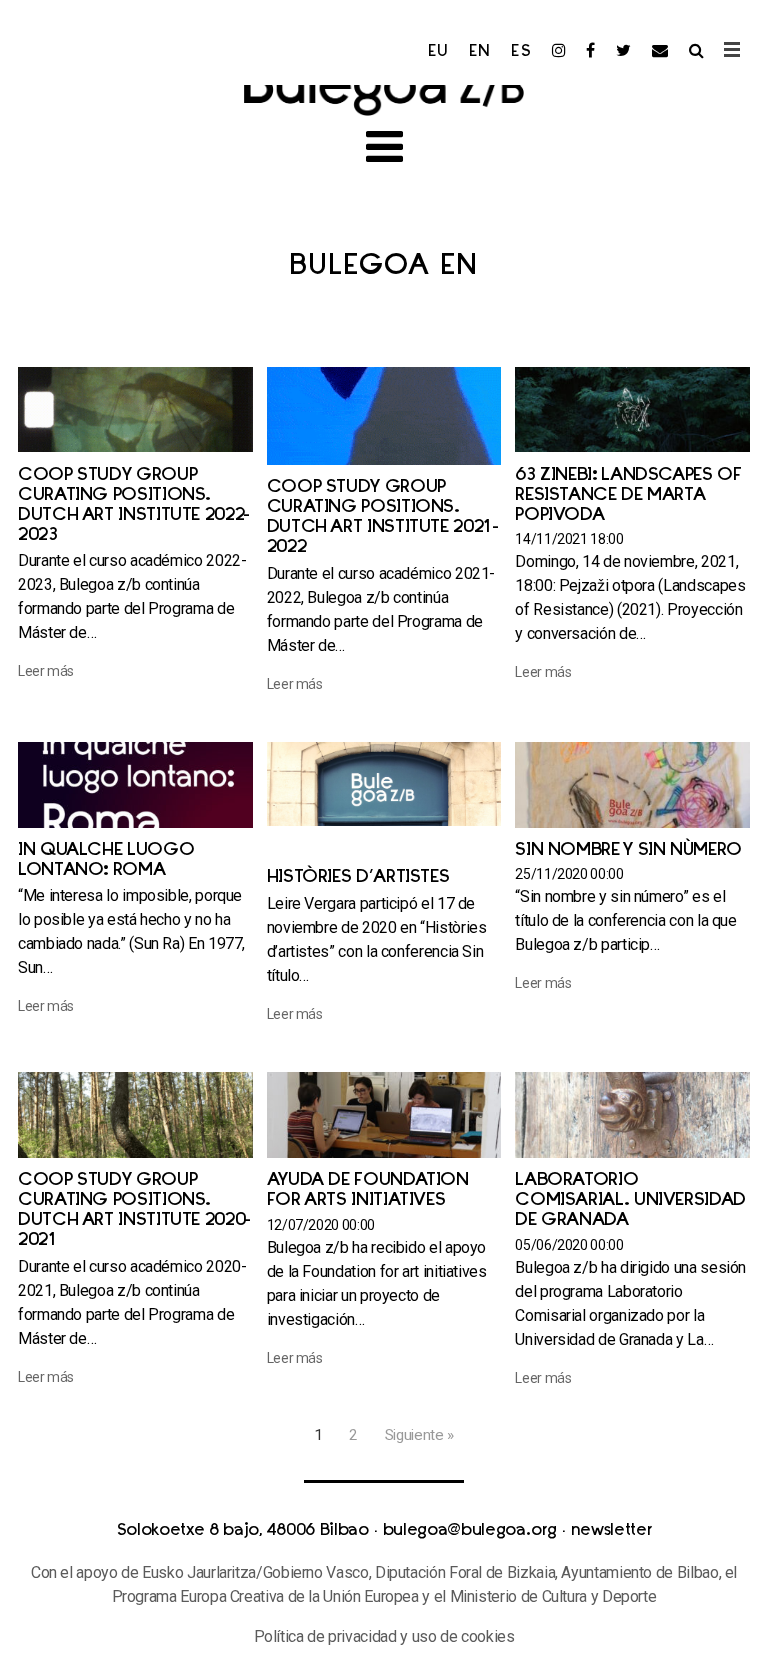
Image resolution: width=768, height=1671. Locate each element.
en (480, 52)
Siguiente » (419, 1435)
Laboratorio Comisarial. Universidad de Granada (630, 1201)
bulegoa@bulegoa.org (470, 1531)
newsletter (611, 1531)
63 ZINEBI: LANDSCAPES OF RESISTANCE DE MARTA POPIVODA (628, 496)
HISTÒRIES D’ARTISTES (358, 878)
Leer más (46, 671)
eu (439, 52)
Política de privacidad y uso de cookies (384, 1636)
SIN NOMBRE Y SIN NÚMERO (628, 851)
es (521, 52)
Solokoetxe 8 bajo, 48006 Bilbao (243, 1531)
